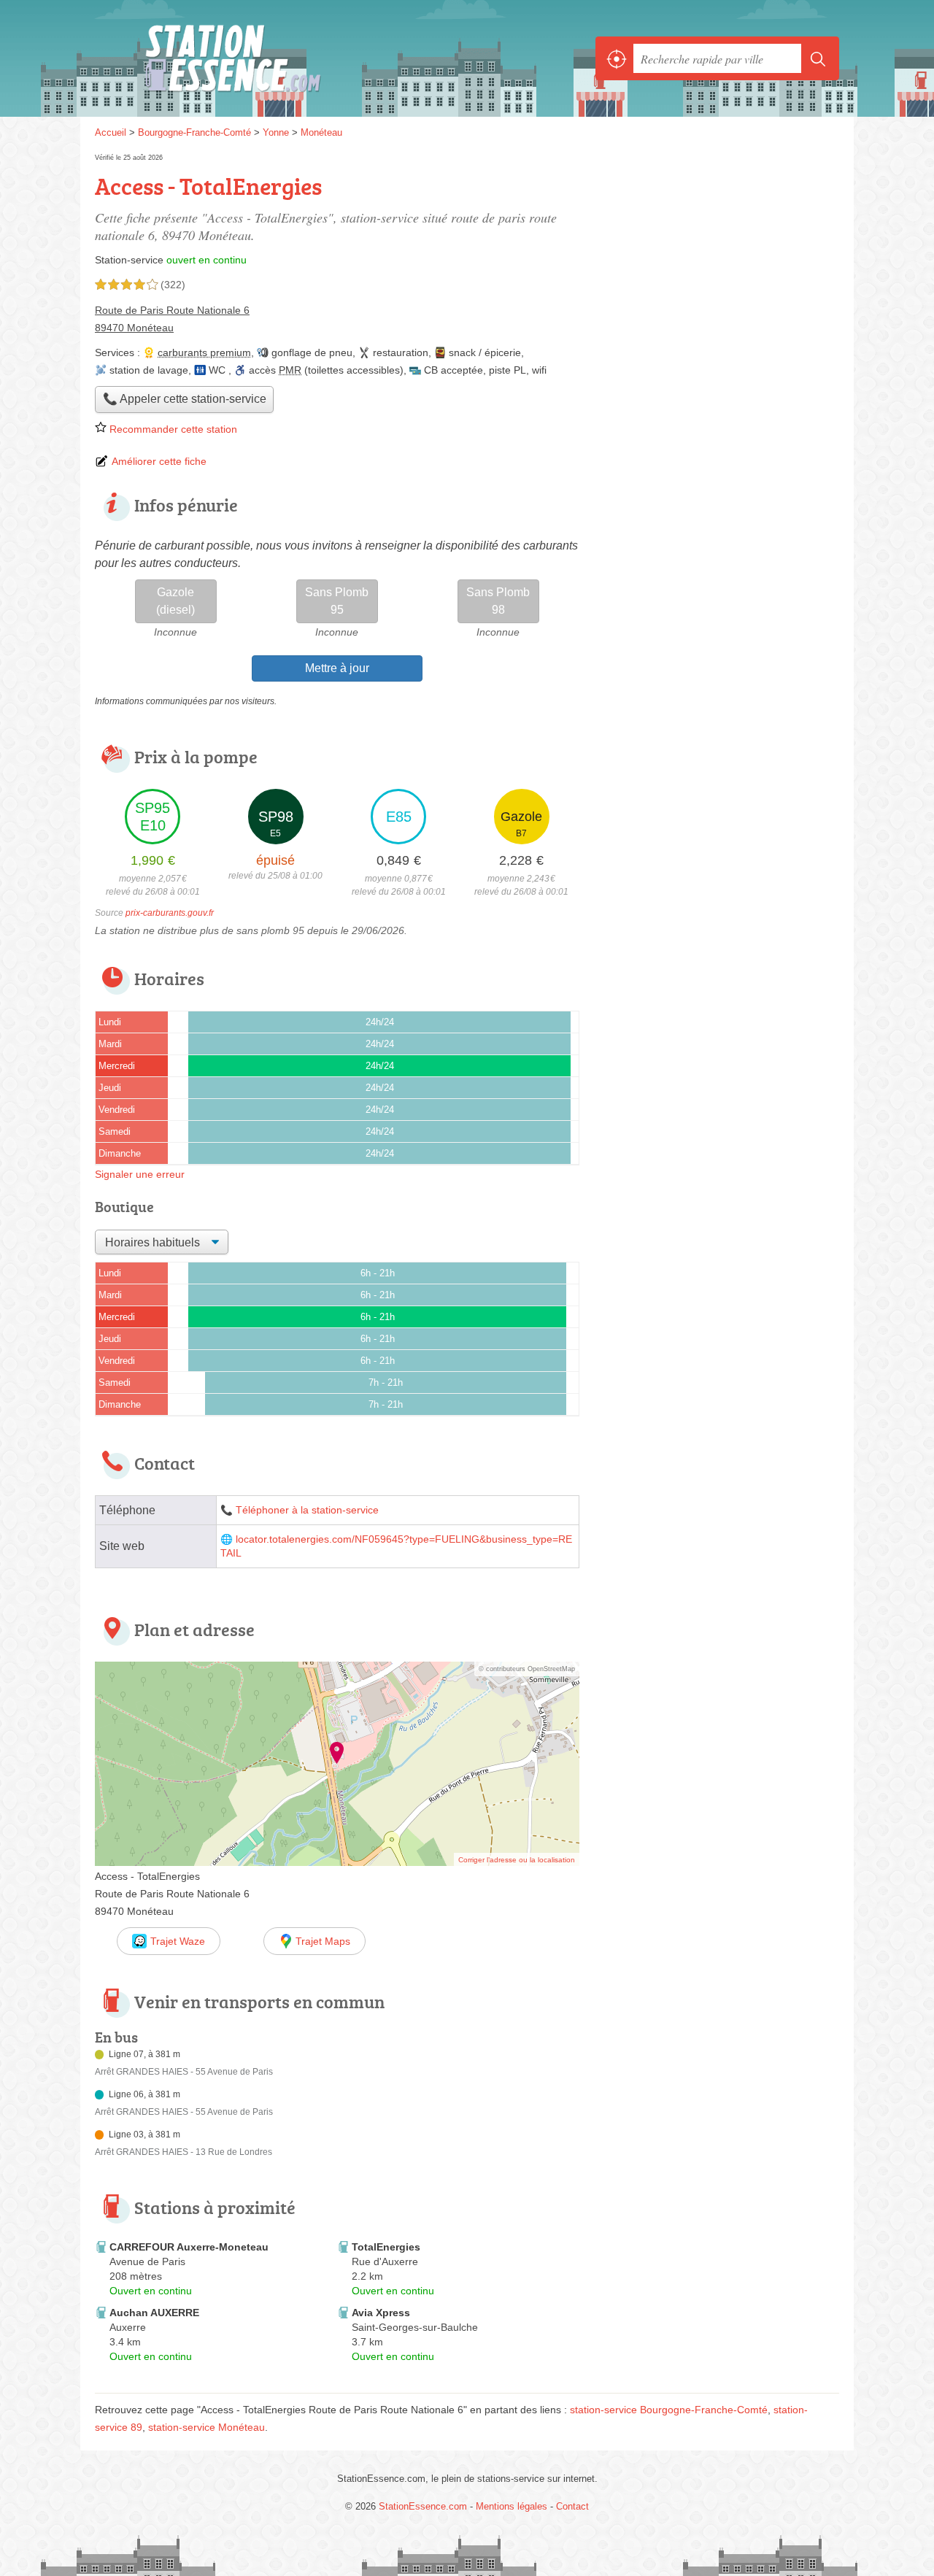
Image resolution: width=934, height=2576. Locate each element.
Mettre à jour (337, 668)
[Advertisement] (717, 252)
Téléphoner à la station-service (307, 1510)
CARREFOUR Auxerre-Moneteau (189, 2247)
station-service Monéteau (207, 2427)
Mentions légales (512, 2506)
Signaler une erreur (140, 1174)
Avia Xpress (381, 2313)
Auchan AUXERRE (154, 2313)
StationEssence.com (255, 58)
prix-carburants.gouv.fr (170, 913)
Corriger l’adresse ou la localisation (517, 1860)
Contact (572, 2506)
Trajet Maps (323, 1941)
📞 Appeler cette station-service (185, 399)
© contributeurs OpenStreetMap (527, 1669)
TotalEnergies (386, 2247)
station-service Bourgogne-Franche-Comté (669, 2410)
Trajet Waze (178, 1941)
